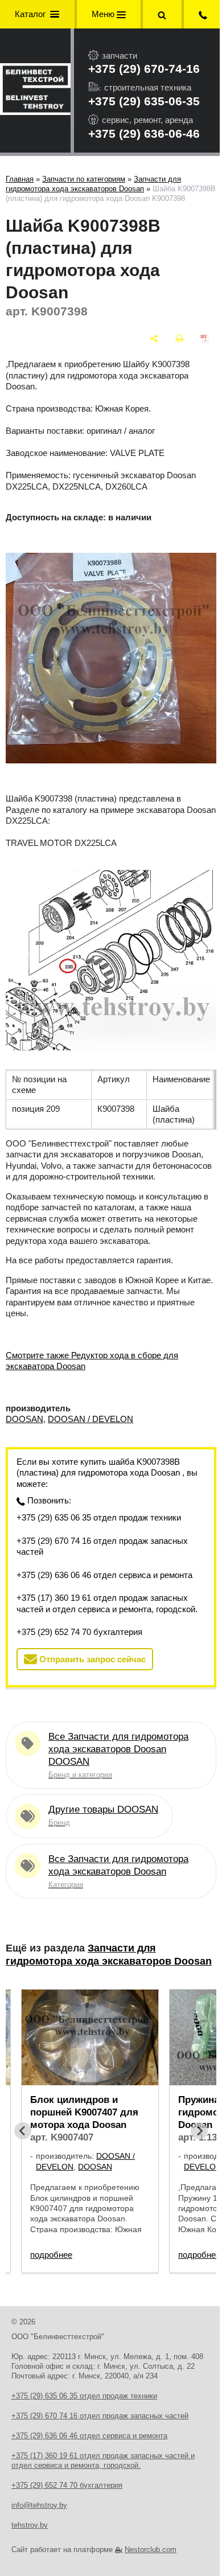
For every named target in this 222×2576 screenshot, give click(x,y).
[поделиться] (154, 338)
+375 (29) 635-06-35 (144, 101)
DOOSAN (24, 1419)
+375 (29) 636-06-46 (144, 133)
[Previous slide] (23, 2131)
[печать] (180, 338)
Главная (20, 179)
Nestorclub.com (151, 2550)
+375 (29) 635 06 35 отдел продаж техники (99, 1517)
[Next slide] (199, 2131)
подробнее (51, 2255)
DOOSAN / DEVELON (91, 1419)
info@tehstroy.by (39, 2505)
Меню (104, 14)
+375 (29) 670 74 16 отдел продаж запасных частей (102, 1546)
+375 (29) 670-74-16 (144, 69)
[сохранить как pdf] (205, 338)
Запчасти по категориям (84, 179)
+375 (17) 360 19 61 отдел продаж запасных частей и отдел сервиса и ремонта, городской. (107, 1603)
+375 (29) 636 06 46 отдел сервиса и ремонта (104, 1575)
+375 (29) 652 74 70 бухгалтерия (79, 1632)
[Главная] (35, 91)
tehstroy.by (30, 2525)
